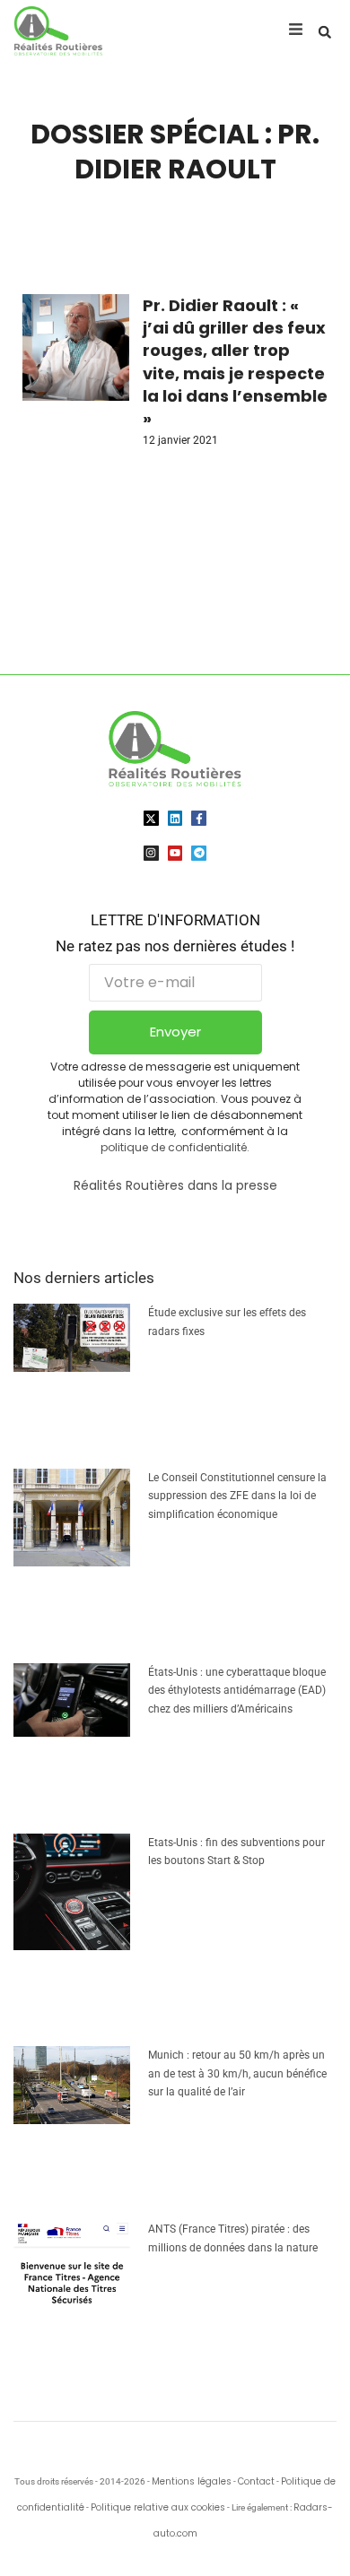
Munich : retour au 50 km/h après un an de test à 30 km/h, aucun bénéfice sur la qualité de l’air (237, 2073)
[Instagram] (151, 853)
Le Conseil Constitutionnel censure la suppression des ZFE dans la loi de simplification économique (237, 1496)
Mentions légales (192, 2481)
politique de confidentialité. (175, 1147)
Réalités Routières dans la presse (175, 1185)
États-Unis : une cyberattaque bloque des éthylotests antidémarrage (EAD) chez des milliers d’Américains (237, 1691)
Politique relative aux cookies (158, 2507)
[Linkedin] (175, 818)
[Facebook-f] (199, 818)
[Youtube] (175, 853)
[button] (325, 32)
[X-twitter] (151, 818)
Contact (256, 2481)
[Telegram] (199, 853)
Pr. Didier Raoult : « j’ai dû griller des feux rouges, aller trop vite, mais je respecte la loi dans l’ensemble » (235, 362)
